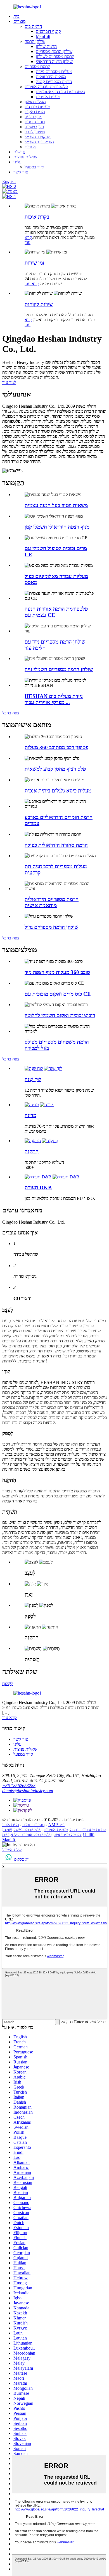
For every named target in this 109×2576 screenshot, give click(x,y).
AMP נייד (56, 1825)
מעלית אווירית (48, 97)
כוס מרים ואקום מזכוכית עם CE (58, 994)
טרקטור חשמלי (38, 137)
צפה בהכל (11, 713)
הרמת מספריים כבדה (88, 1830)
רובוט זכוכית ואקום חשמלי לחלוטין (60, 1015)
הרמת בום (33, 26)
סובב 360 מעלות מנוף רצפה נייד (57, 972)
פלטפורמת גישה (28, 1830)
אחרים (30, 147)
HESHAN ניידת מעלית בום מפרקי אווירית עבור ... (54, 699)
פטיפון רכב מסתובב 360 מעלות (56, 747)
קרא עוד (28, 240)
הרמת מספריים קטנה (54, 82)
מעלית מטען (35, 102)
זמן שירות (34, 263)
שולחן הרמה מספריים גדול (51, 927)
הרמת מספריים (37, 67)
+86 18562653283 (19, 1786)
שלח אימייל (12, 1850)
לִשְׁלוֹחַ (8, 1684)
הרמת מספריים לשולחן (55, 56)
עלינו (17, 162)
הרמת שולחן (46, 46)
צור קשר (21, 172)
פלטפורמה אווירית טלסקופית (27, 1835)
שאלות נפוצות (25, 157)
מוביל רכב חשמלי (39, 142)
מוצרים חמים (33, 1825)
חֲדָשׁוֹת (19, 152)
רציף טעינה (34, 127)
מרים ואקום (35, 112)
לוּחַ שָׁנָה (33, 1079)
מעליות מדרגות (37, 107)
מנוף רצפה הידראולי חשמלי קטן (57, 527)
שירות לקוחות (39, 304)
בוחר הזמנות (35, 122)
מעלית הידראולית (51, 77)
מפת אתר (10, 1825)
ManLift (43, 36)
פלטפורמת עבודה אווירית (46, 87)
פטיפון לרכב (35, 132)
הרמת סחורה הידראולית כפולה (56, 845)
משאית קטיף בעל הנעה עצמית (56, 505)
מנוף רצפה (33, 117)
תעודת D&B (38, 1187)
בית (16, 16)
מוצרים (19, 21)
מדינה (30, 1115)
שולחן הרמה (35, 41)
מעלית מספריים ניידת (54, 72)
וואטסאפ (22, 1859)
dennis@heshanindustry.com (28, 1791)
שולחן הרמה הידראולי (54, 61)
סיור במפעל (34, 167)
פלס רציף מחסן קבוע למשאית (55, 769)
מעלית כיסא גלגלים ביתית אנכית (58, 791)
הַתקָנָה (32, 1152)
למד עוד (9, 382)
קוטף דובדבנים (48, 31)
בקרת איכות (37, 217)
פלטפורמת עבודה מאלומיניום (60, 92)
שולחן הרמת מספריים (54, 51)
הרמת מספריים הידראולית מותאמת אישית (52, 902)
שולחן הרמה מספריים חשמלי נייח (59, 669)
